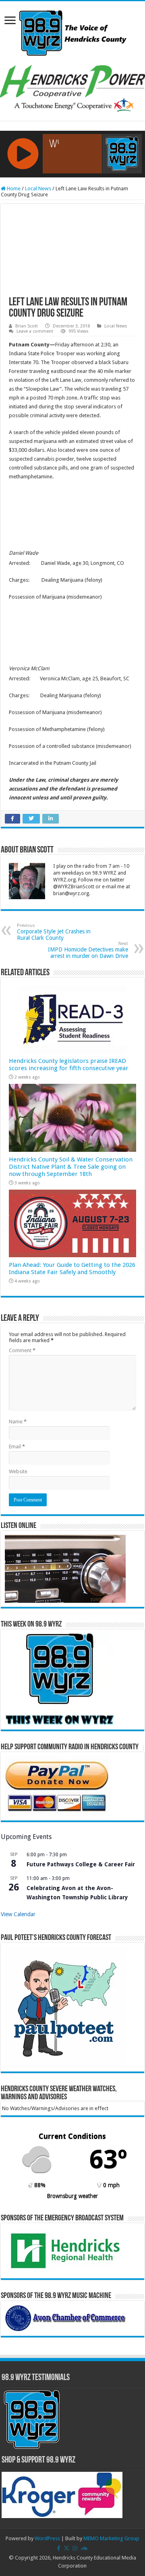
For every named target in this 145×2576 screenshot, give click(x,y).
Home (13, 188)
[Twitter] (66, 2548)
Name (18, 1422)
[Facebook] (59, 2548)
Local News (38, 188)
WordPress (47, 2538)
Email (17, 1447)
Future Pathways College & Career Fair (81, 1864)
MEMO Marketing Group (111, 2538)
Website (18, 1471)
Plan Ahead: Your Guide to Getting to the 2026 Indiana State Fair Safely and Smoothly (72, 1268)
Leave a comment (35, 331)
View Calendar (18, 1914)
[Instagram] (75, 2548)
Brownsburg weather (72, 2196)
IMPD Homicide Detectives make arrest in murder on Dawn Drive (88, 950)
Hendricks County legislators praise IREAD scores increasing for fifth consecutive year (69, 1065)
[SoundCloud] (84, 2548)
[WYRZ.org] (73, 31)
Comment (22, 1350)
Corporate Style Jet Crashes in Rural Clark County (54, 932)
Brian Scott (27, 326)
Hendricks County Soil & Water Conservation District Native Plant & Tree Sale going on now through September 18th (71, 1167)
